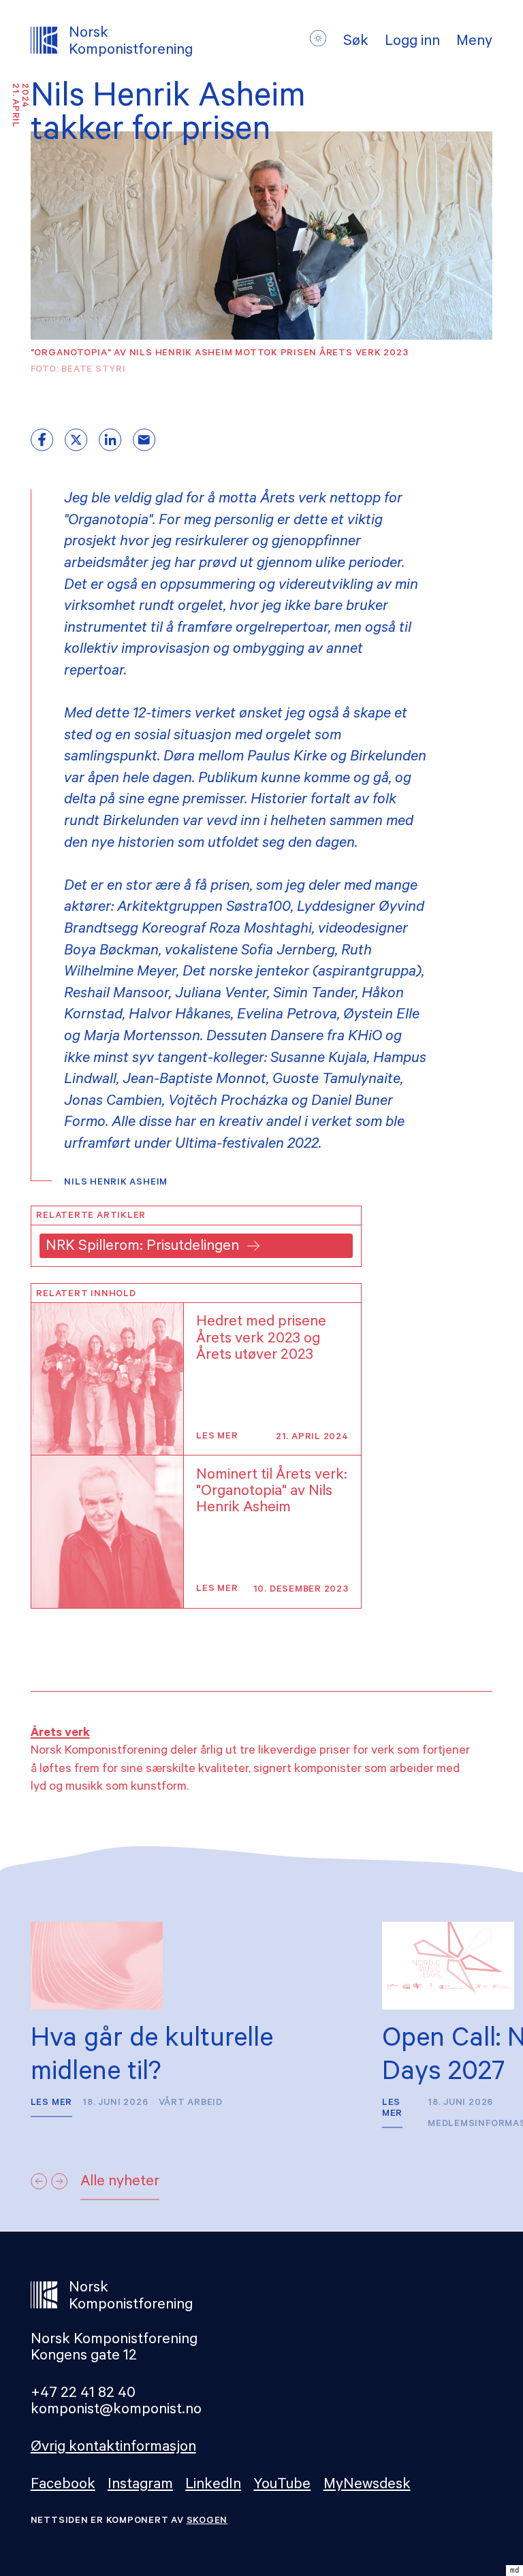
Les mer (217, 1437)
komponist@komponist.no (116, 2411)
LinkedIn (213, 2486)
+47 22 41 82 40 (83, 2395)
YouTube (282, 2486)
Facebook (63, 2486)
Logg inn (412, 43)
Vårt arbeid (191, 2103)
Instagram (140, 2486)
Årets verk (60, 1734)
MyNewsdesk (367, 2486)
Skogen (207, 2521)
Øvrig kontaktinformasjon (113, 2448)
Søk (356, 43)
